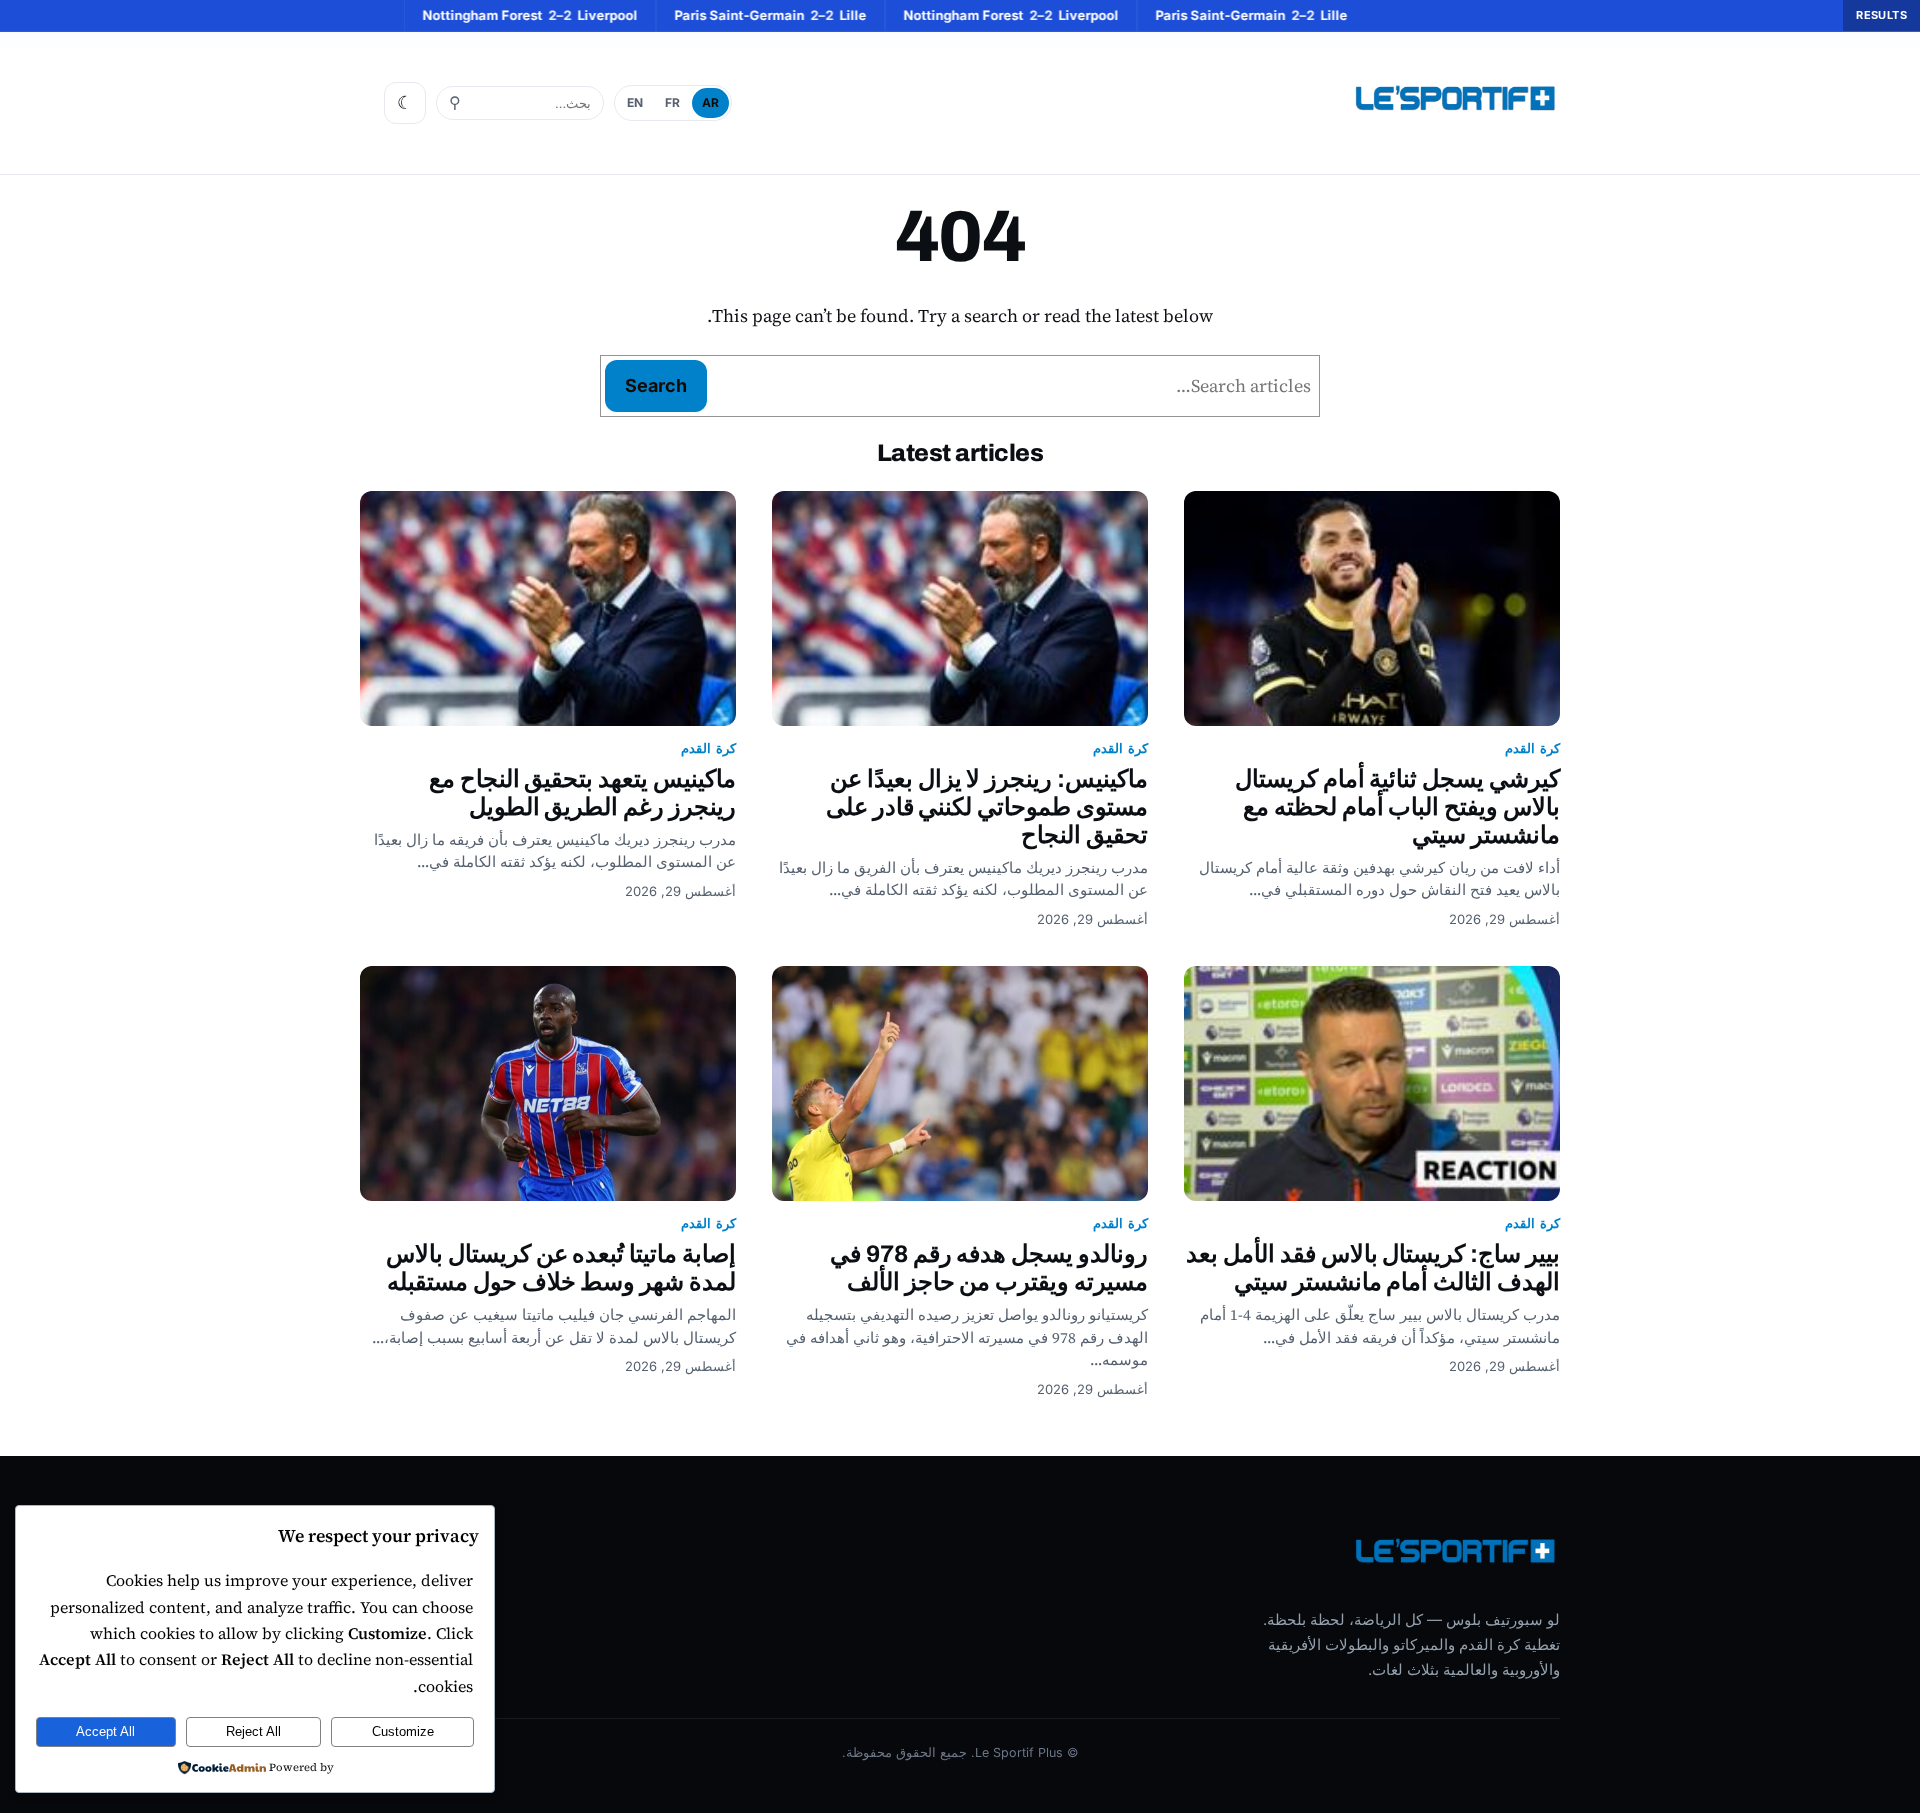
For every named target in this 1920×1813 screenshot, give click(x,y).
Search (656, 385)
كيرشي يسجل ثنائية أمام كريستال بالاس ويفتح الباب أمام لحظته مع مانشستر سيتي (1397, 807)
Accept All (105, 1731)
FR (672, 102)
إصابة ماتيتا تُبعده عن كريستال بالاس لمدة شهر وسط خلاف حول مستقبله (561, 1268)
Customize (403, 1731)
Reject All (253, 1731)
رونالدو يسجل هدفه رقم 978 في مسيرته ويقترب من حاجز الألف (989, 1268)
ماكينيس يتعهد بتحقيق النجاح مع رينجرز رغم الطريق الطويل (582, 793)
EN (635, 102)
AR (710, 102)
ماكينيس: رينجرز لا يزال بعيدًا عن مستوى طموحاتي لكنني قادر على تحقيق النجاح (987, 807)
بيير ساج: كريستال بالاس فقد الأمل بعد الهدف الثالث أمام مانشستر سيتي (1373, 1268)
